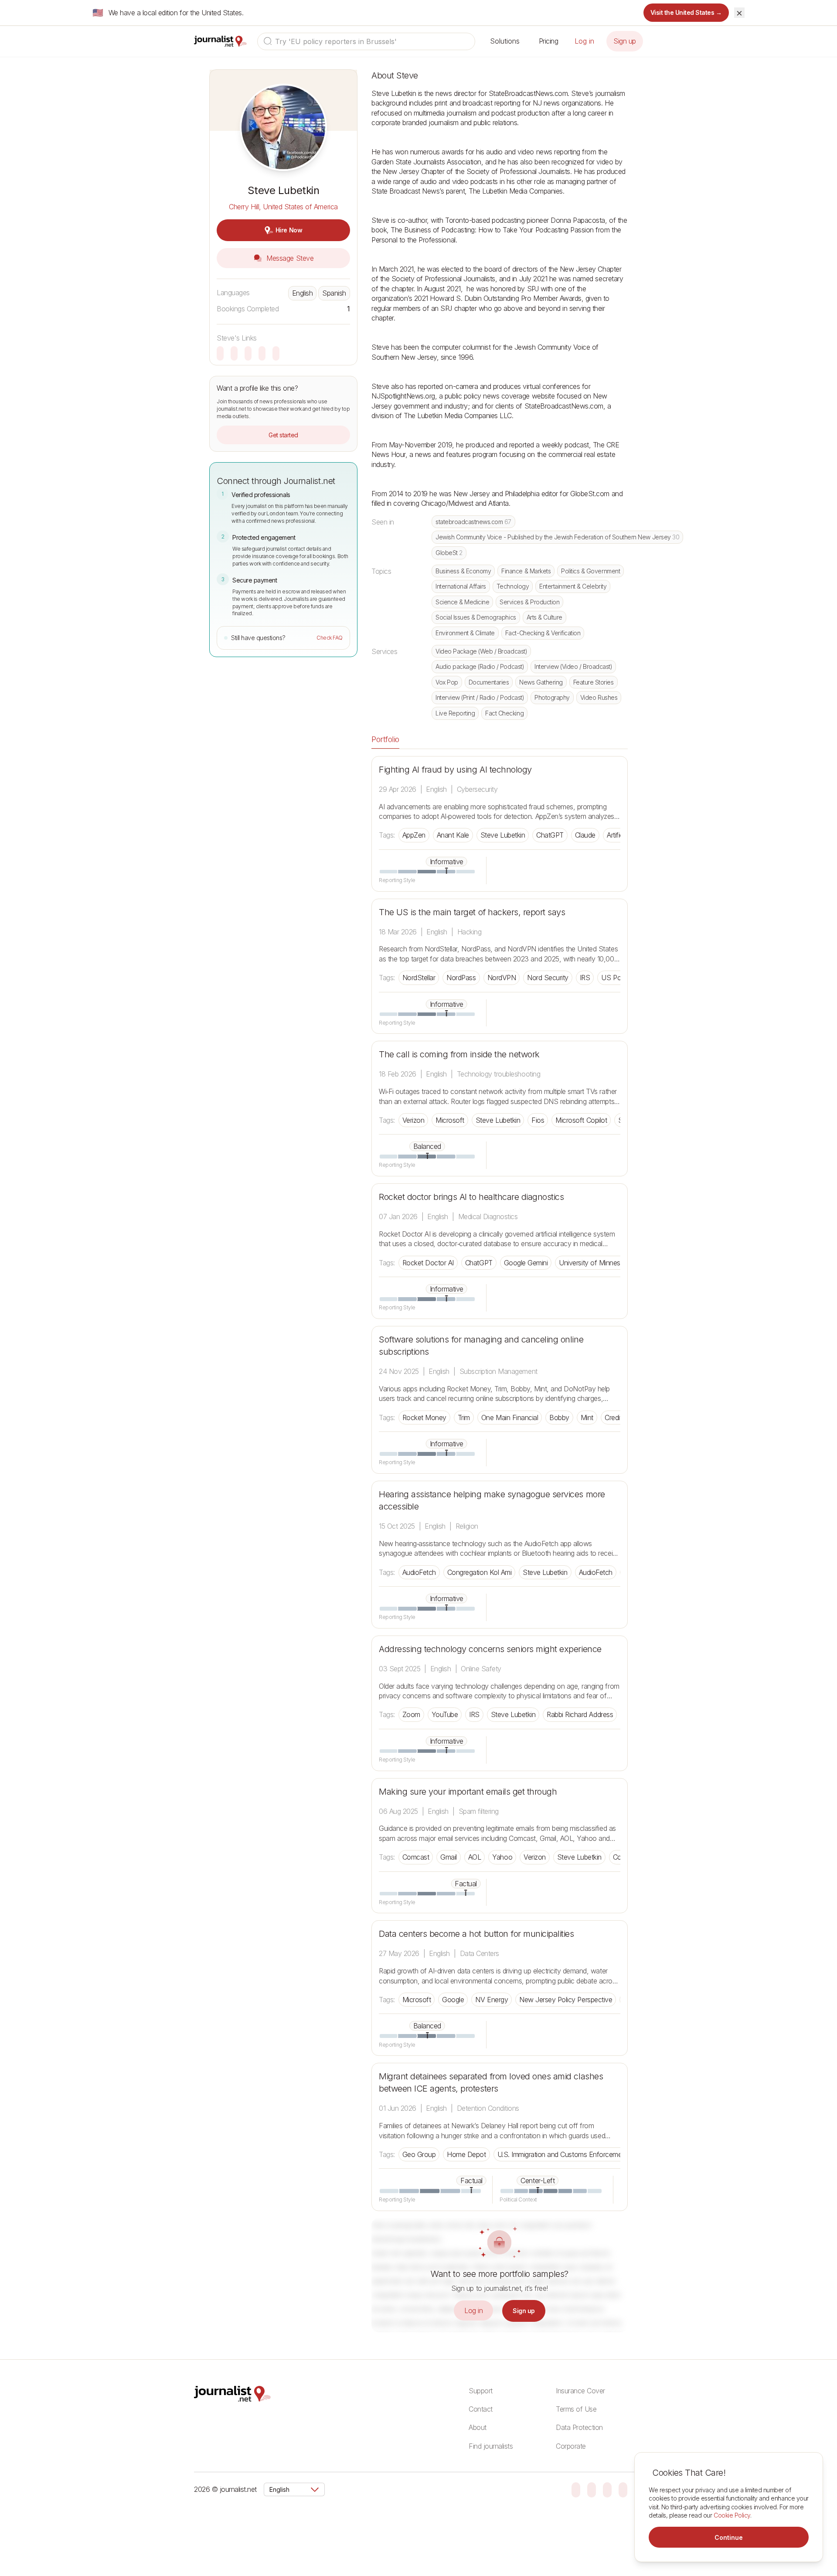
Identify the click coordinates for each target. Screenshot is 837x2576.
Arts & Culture (544, 617)
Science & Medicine (462, 602)
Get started (283, 435)
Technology (513, 586)
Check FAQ (330, 638)
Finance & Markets (526, 571)
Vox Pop (447, 682)
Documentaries (489, 682)
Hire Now (289, 230)
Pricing (549, 41)
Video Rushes (599, 697)
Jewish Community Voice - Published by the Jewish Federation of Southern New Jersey (557, 537)
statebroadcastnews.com (473, 522)
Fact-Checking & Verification (543, 633)
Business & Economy (463, 571)
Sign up (625, 41)
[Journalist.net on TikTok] (592, 2489)
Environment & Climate (465, 633)
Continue (729, 2537)
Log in (584, 41)
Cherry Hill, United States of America (283, 207)
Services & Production (529, 602)
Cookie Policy (732, 2515)
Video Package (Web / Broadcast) (481, 651)
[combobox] (366, 41)
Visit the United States (686, 12)
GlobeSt (449, 553)
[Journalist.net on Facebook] (607, 2489)
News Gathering (541, 682)
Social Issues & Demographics (476, 617)
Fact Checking (504, 713)
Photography (552, 697)
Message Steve (289, 258)
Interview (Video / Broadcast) (573, 666)
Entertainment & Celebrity (573, 586)
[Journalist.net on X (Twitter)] (623, 2489)
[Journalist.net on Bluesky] (576, 2489)
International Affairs (461, 586)
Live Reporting (455, 713)
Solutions (505, 41)
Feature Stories (594, 682)
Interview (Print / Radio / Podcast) (480, 697)
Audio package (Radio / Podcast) (480, 666)
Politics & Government (590, 571)
